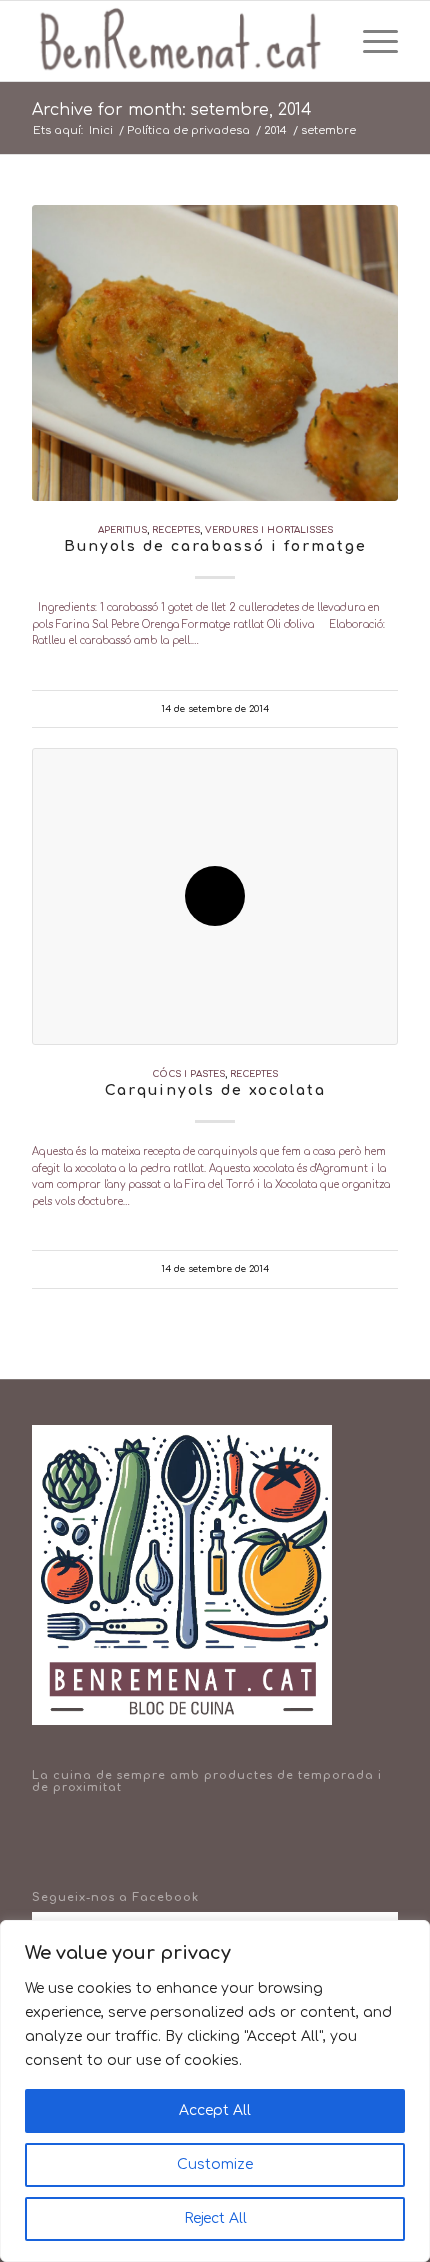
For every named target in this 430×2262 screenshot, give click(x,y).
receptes (176, 530)
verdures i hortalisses (269, 530)
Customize (215, 2164)
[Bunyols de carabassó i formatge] (215, 353)
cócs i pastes (188, 1074)
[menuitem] (327, 41)
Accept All (215, 2110)
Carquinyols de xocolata (215, 1090)
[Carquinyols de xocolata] (215, 896)
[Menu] (370, 41)
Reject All (215, 2218)
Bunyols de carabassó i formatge (215, 546)
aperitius (122, 530)
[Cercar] (327, 41)
